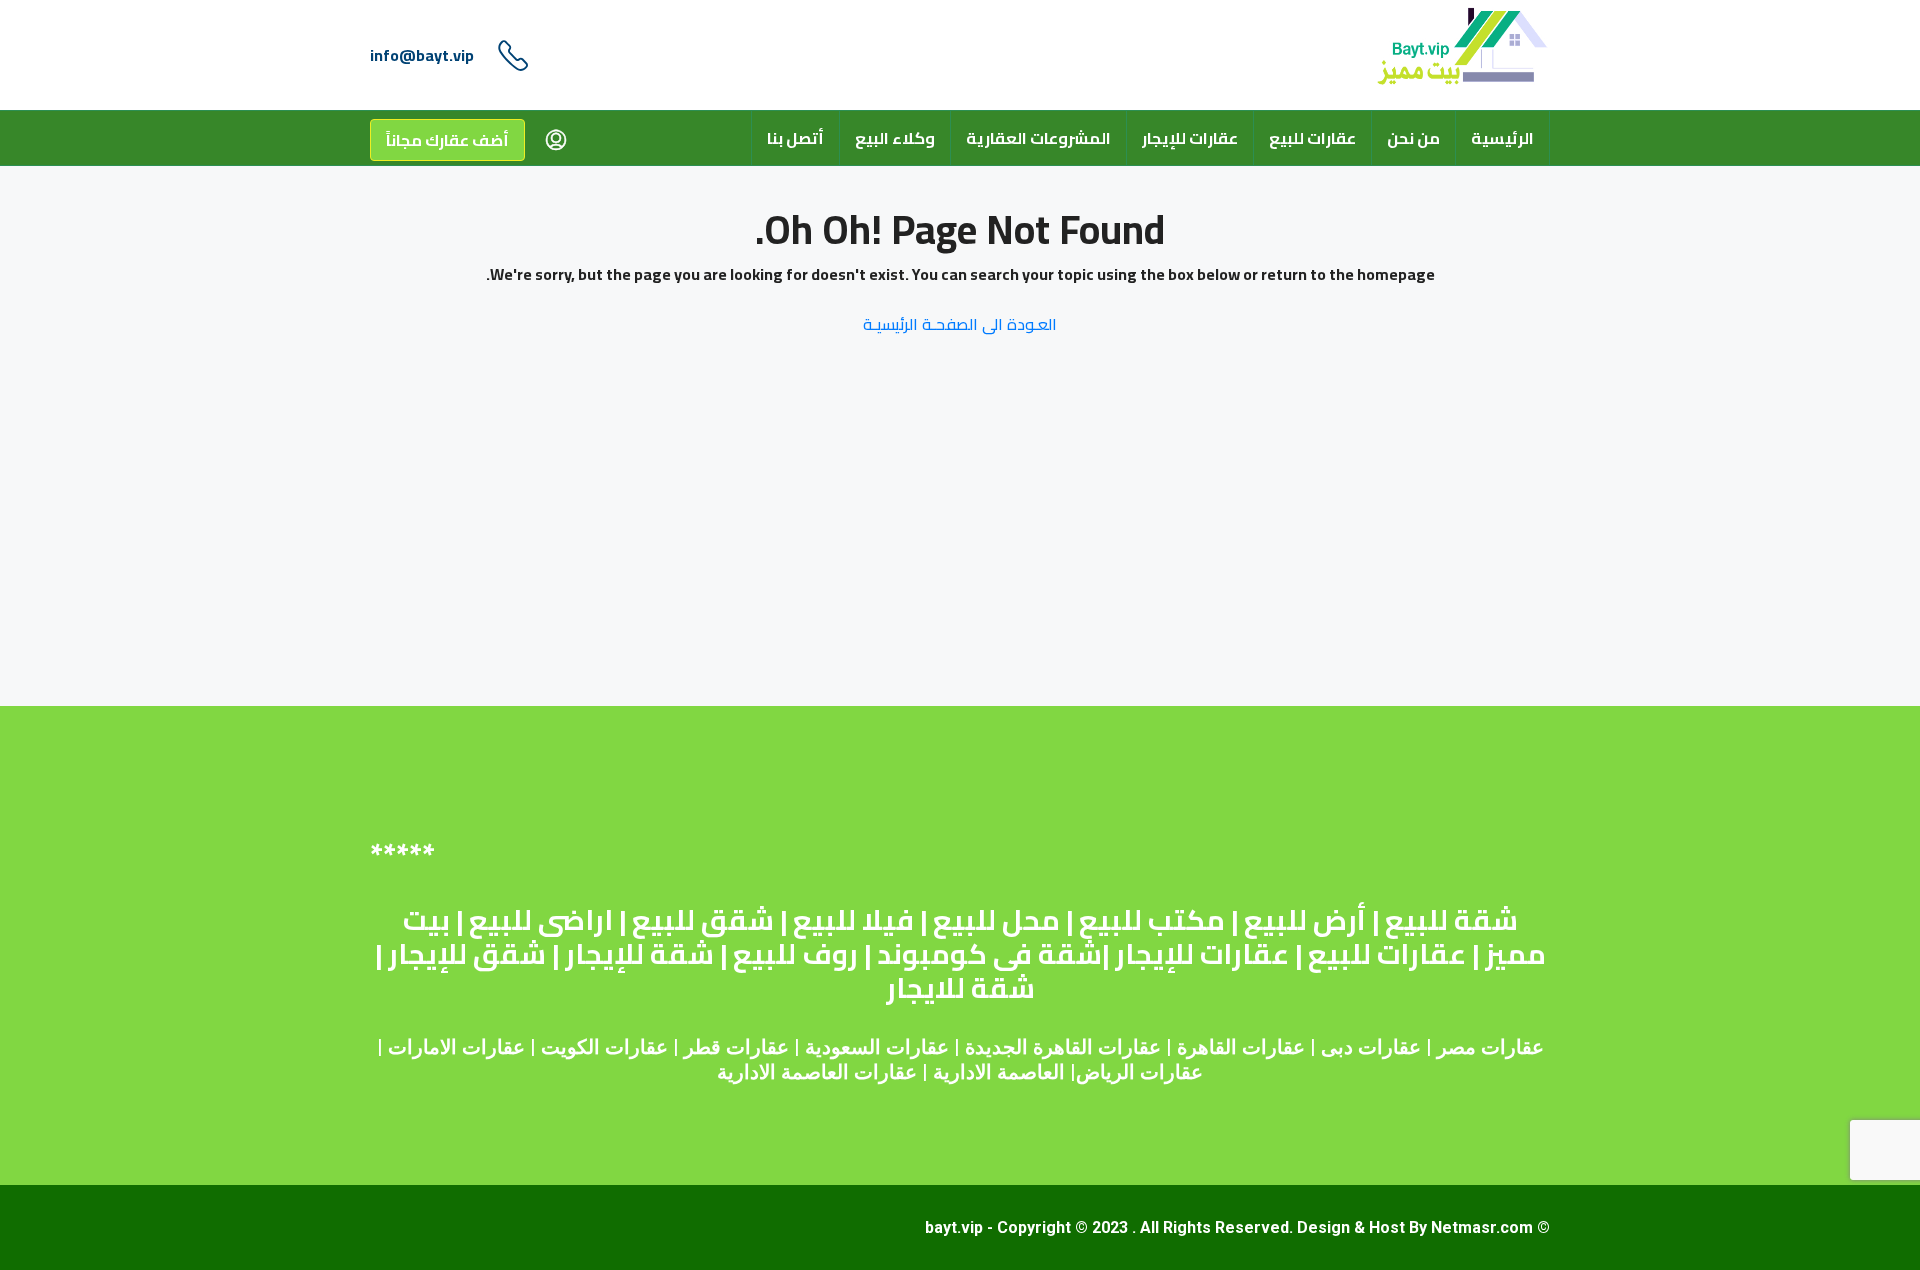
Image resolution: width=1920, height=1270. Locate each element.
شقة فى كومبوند (989, 954)
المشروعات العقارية (1038, 138)
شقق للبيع (703, 920)
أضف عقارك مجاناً (447, 140)
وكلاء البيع (895, 138)
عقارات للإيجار (1190, 138)
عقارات (1273, 1047)
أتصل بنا (795, 138)
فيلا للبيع (853, 920)
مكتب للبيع (1152, 920)
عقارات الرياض (1139, 1072)
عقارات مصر (1490, 1047)
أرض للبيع (1305, 920)
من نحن (1413, 138)
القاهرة (1207, 1047)
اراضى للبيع (541, 920)
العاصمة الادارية (999, 1072)
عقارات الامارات (456, 1047)
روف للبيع (795, 954)
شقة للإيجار (639, 954)
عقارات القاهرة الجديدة (1063, 1047)
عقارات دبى (1371, 1047)
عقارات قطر (736, 1047)
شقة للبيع (1451, 920)
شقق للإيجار (467, 954)
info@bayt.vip (422, 55)
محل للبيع (996, 920)
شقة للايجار (960, 988)
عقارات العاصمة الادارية (817, 1072)
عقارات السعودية (877, 1047)
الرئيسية (1502, 138)
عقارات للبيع (1312, 138)
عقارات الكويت (604, 1047)
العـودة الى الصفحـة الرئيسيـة (960, 324)
